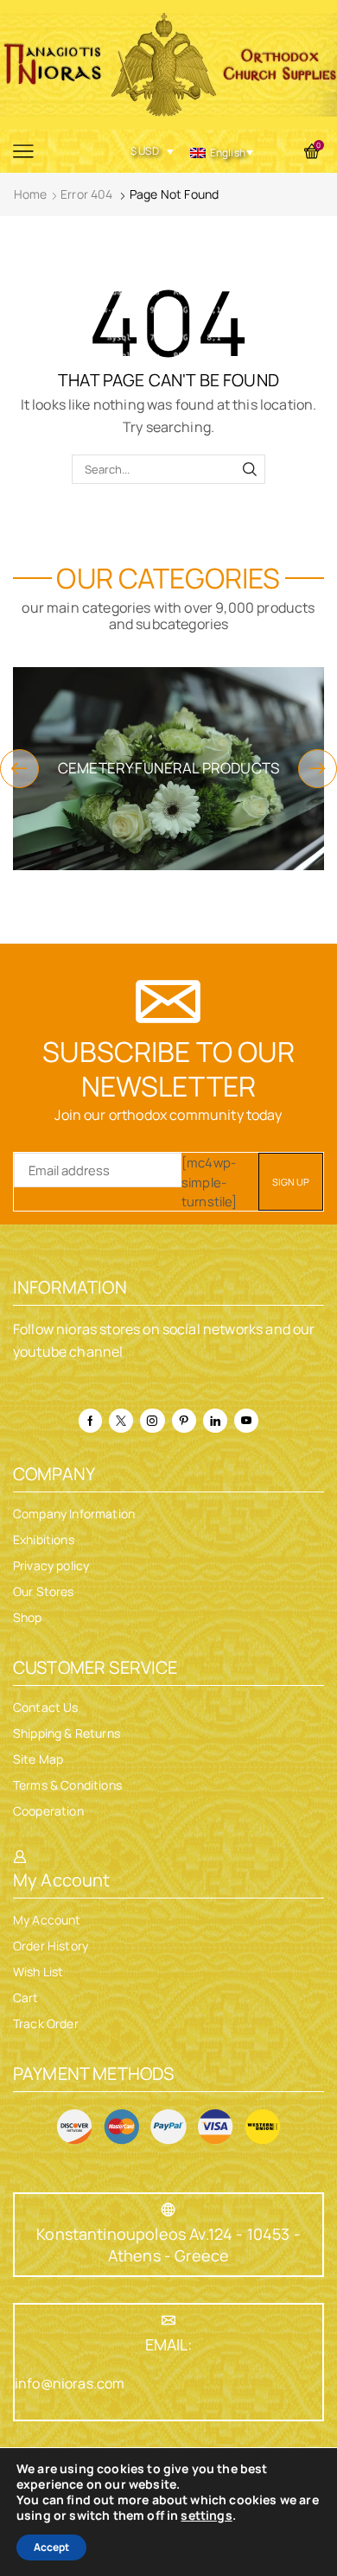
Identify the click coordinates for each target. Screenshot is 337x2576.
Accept (51, 2547)
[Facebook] (90, 1421)
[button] (19, 769)
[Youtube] (246, 1421)
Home (31, 194)
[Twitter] (121, 1421)
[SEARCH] (250, 469)
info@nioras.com (70, 2383)
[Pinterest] (184, 1421)
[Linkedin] (215, 1421)
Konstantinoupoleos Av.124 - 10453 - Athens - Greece (168, 2245)
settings (206, 2516)
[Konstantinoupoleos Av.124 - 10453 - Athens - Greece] (168, 2210)
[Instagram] (152, 1421)
